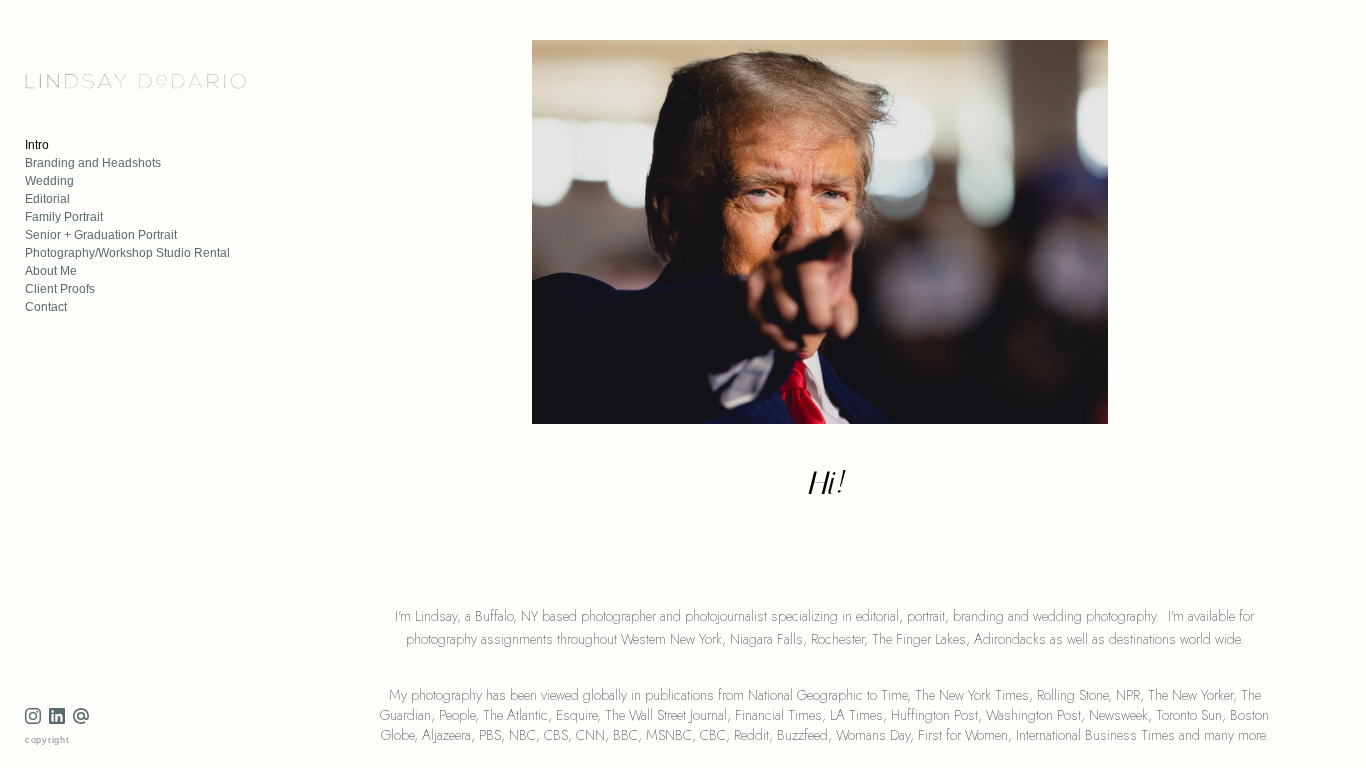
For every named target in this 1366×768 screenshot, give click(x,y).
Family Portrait (64, 217)
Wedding (49, 181)
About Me (51, 271)
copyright (47, 740)
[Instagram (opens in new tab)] (33, 716)
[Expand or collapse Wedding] (87, 181)
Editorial (47, 199)
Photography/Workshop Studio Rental (127, 253)
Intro (37, 145)
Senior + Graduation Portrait (101, 235)
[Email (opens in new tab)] (81, 716)
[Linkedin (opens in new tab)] (57, 716)
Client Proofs (60, 289)
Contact (46, 307)
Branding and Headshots (93, 163)
